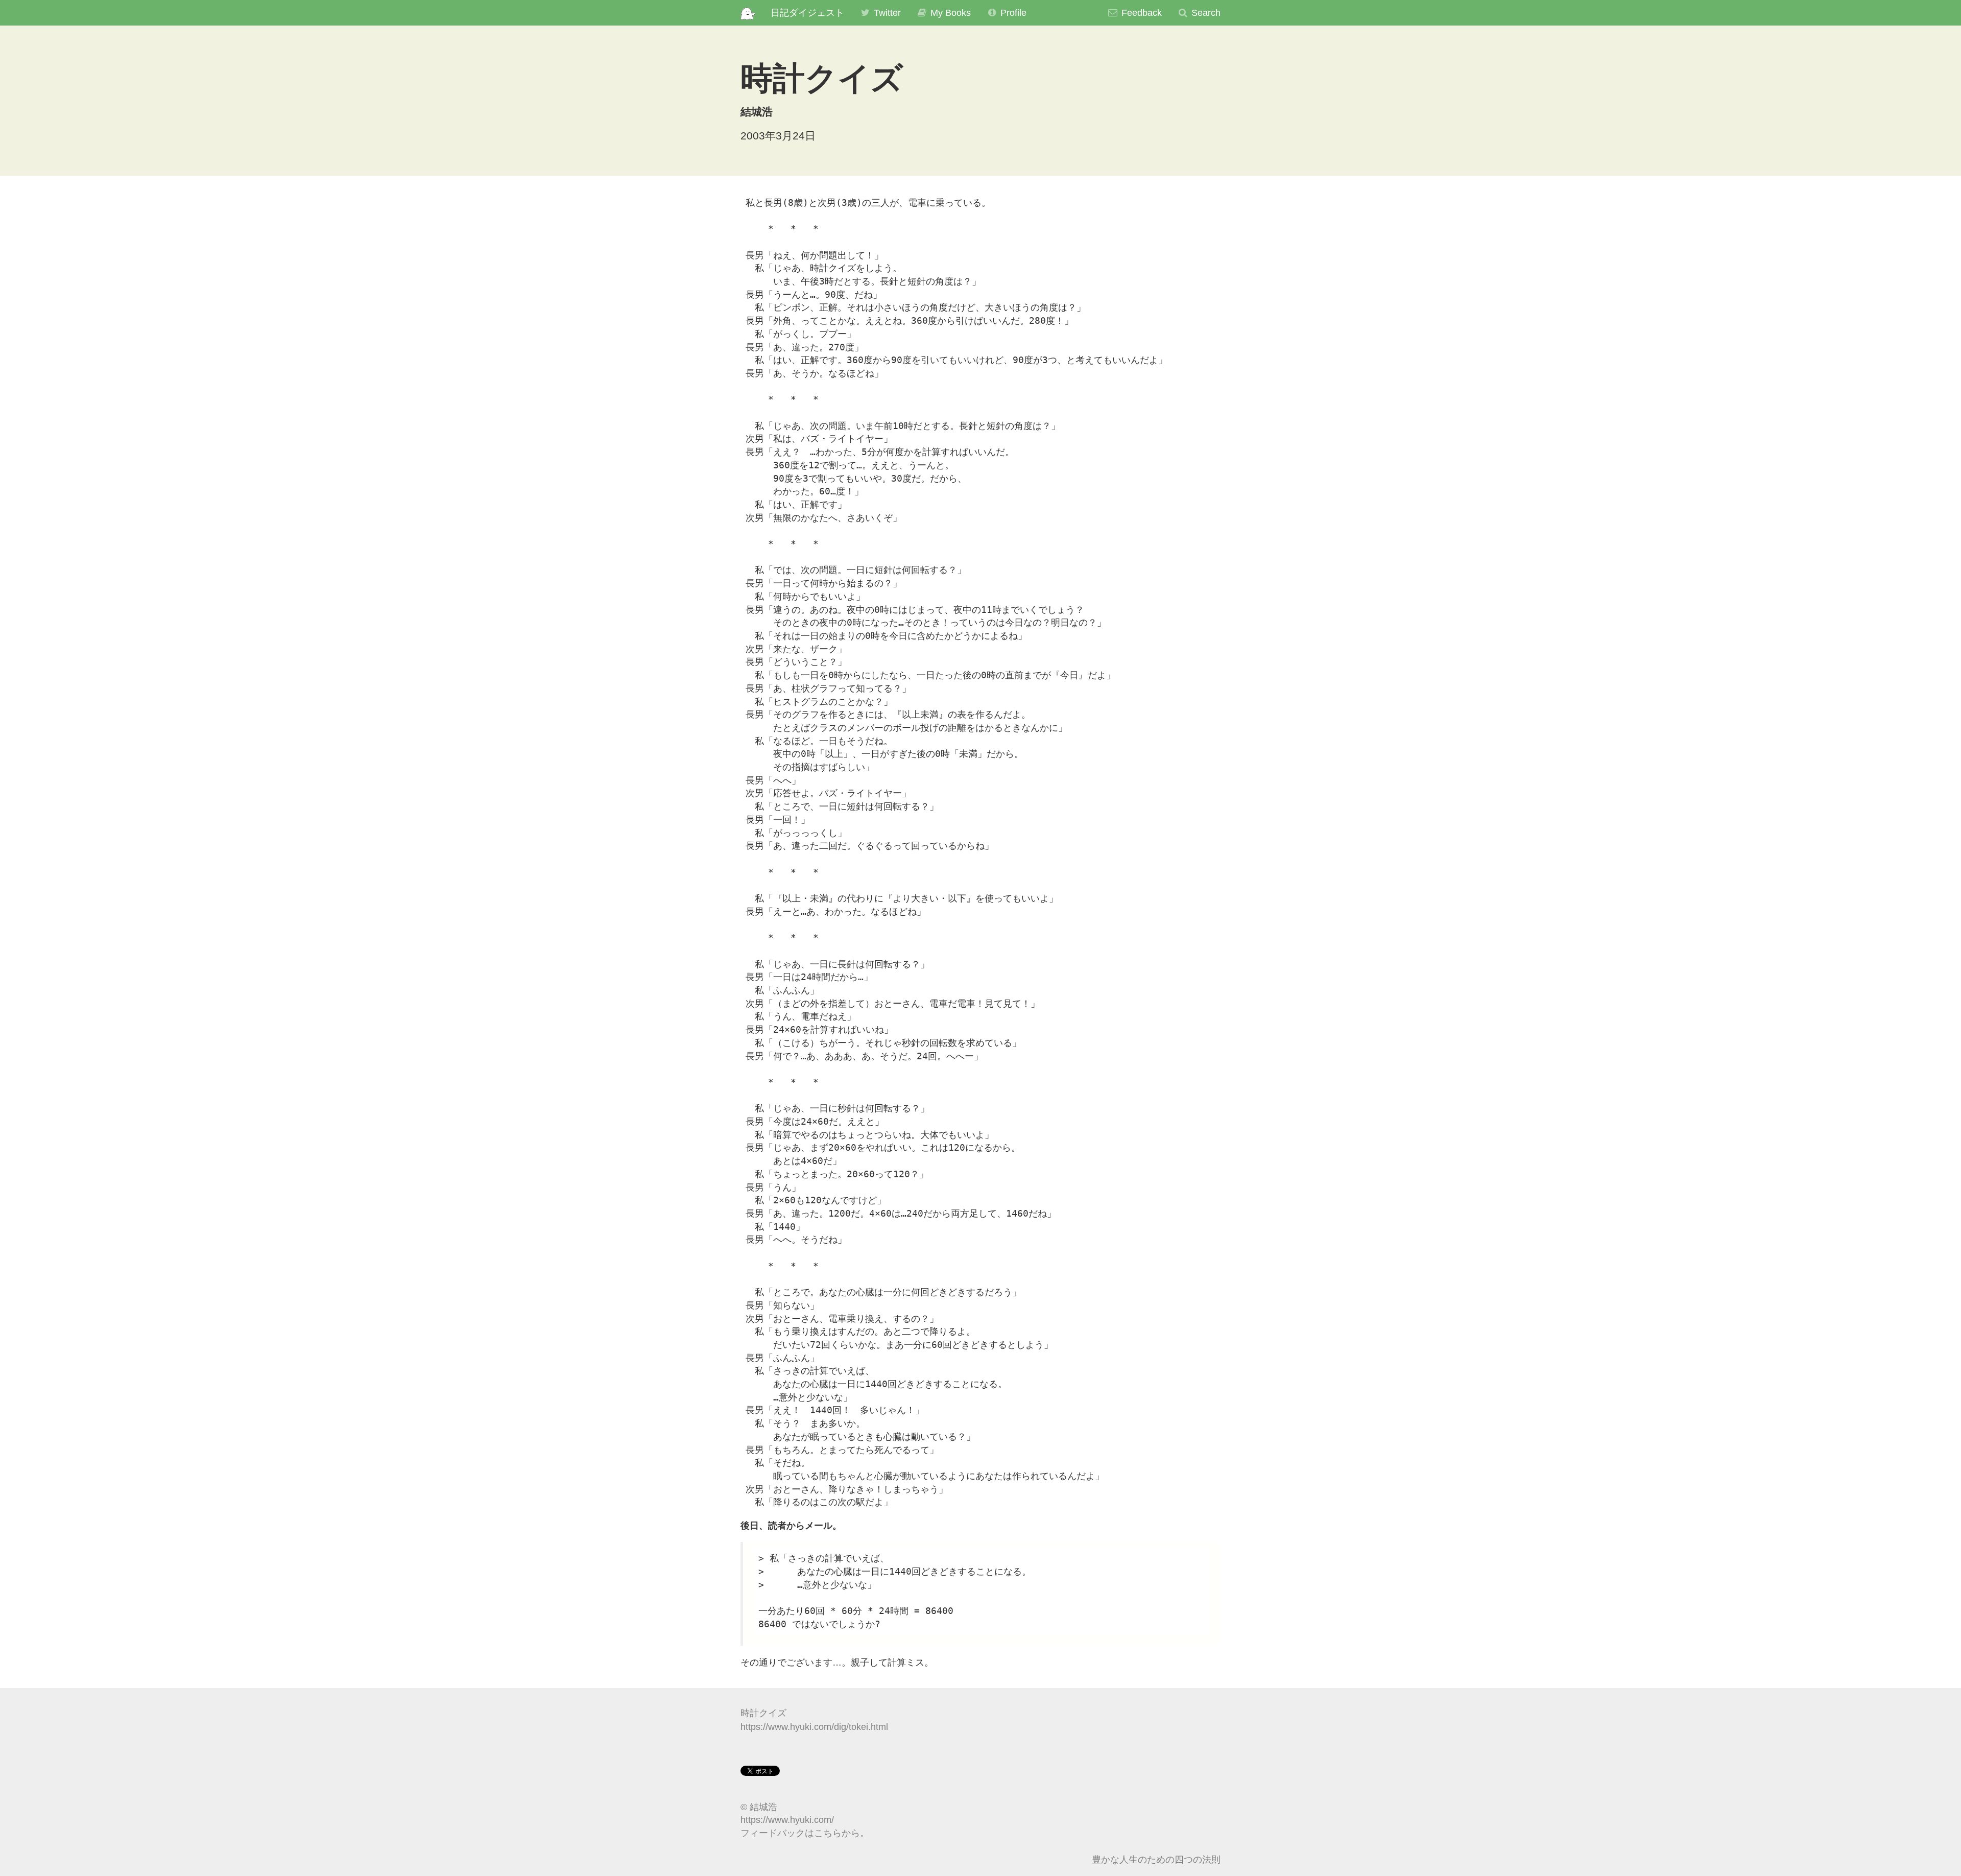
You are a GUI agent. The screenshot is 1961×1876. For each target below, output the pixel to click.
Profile (1012, 13)
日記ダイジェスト (807, 13)
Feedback (1140, 13)
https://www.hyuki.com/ (787, 1820)
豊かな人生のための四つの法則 (1156, 1860)
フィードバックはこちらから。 (805, 1833)
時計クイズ (763, 1713)
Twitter (886, 13)
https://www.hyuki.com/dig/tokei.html (814, 1727)
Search (1205, 13)
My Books (949, 13)
